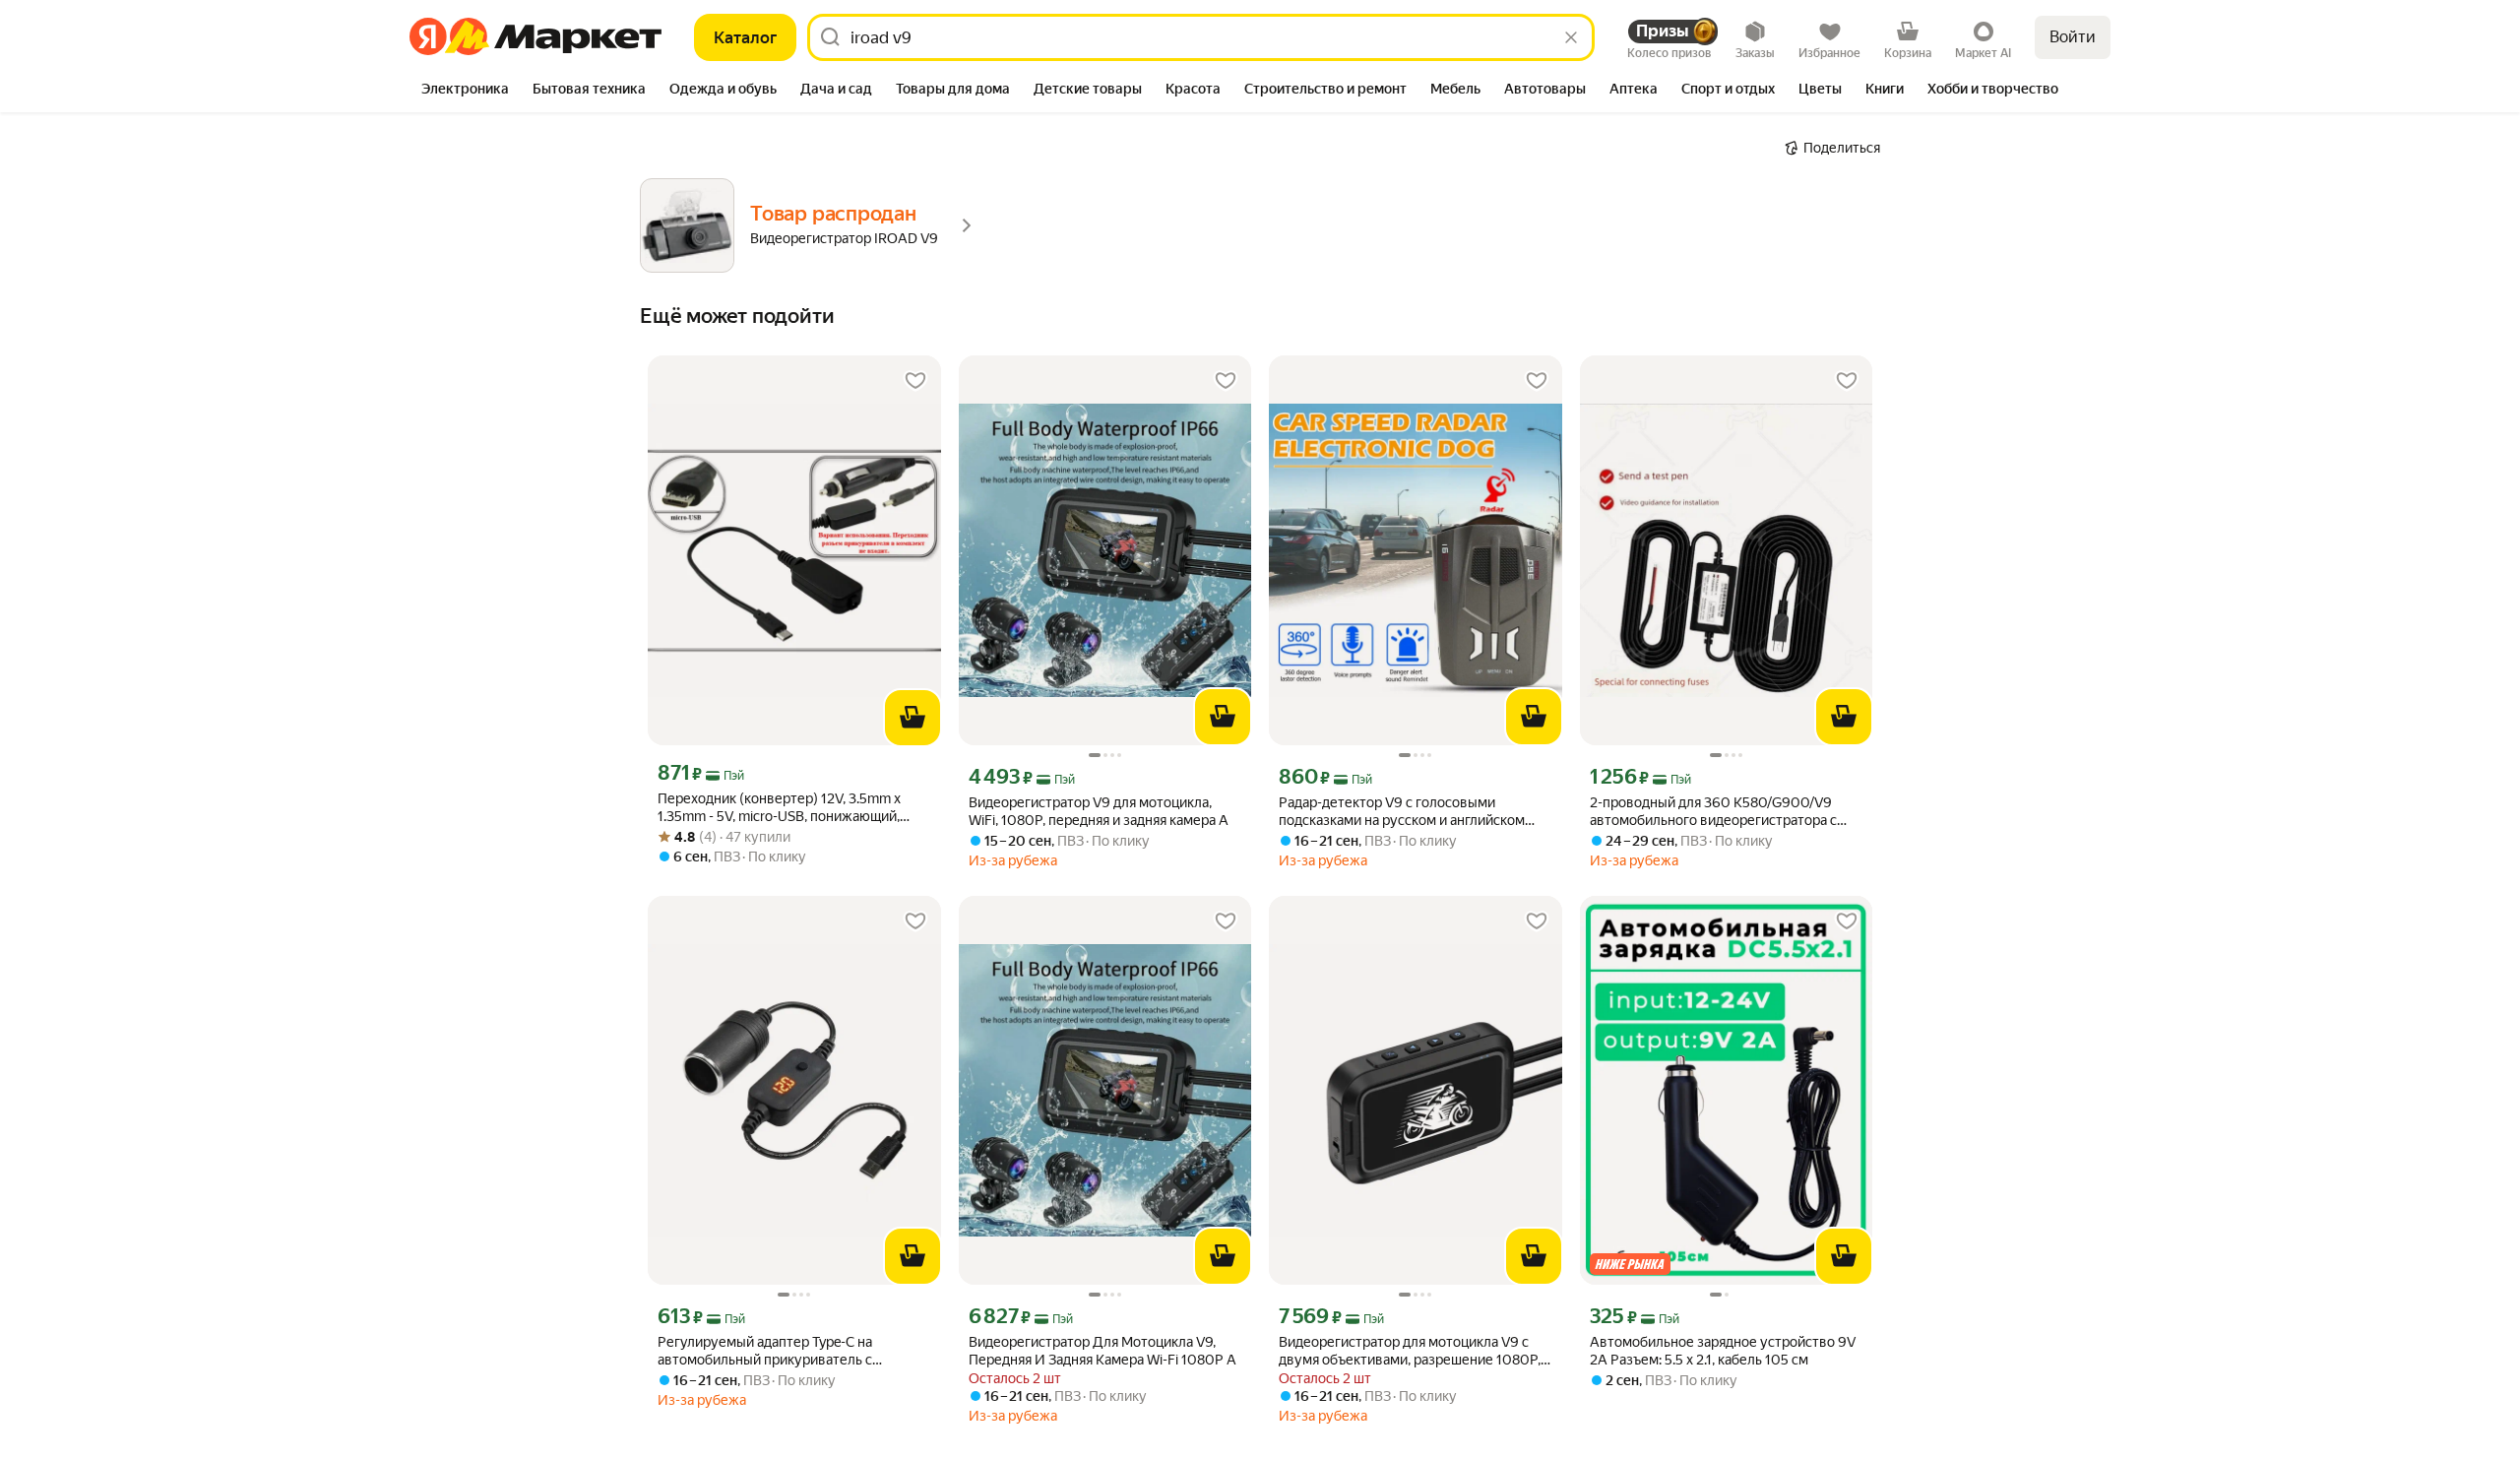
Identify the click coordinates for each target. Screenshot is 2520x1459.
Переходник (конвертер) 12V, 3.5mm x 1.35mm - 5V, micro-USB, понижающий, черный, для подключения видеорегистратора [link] (779, 808)
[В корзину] (913, 718)
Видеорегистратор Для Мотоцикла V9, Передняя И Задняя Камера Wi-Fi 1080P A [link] (1102, 1351)
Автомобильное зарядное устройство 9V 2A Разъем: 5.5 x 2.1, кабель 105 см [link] (1723, 1351)
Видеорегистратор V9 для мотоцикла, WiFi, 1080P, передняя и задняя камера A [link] (1099, 811)
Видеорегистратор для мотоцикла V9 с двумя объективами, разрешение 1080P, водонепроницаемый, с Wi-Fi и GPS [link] (1410, 1351)
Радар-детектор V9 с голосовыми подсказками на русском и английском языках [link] (1402, 812)
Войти (2073, 37)
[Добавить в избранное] (915, 381)
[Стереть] (1571, 37)
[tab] (465, 91)
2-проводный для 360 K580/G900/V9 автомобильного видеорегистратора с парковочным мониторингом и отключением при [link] (1713, 812)
